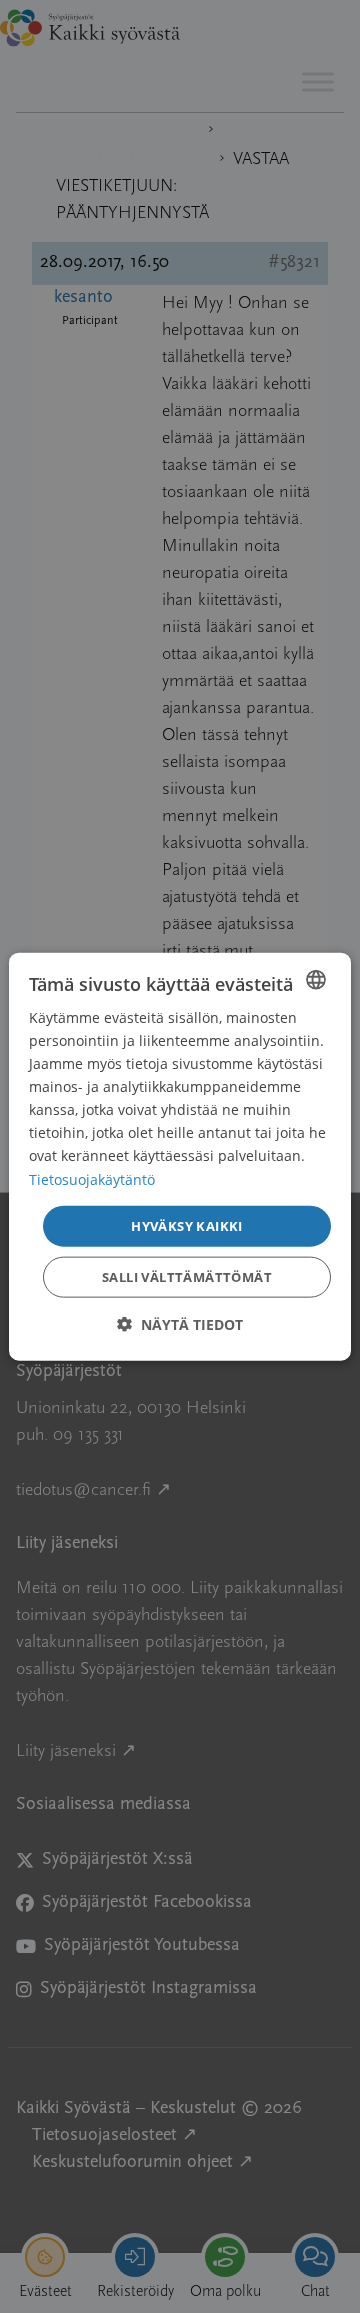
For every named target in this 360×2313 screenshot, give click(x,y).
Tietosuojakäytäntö (92, 1178)
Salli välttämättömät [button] (187, 1277)
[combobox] (316, 979)
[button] (180, 1324)
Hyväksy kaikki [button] (187, 1225)
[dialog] (180, 1156)
